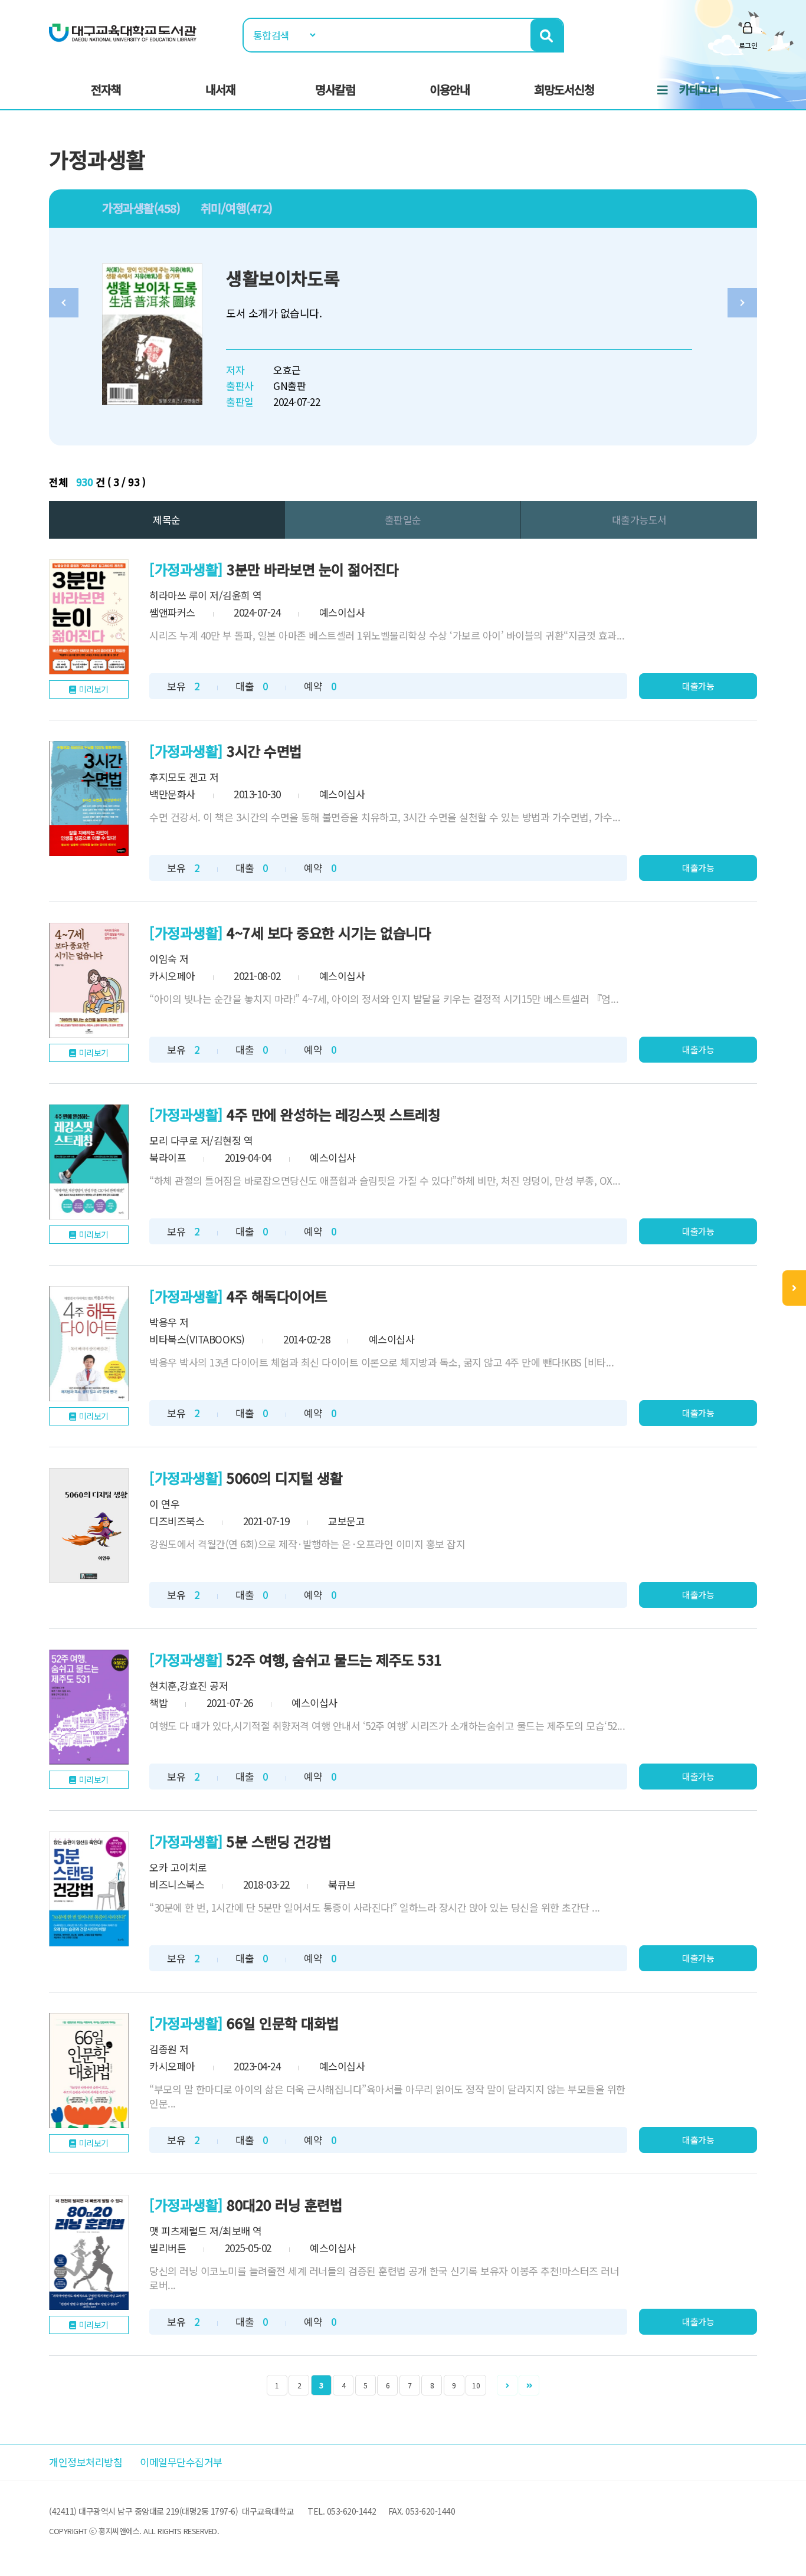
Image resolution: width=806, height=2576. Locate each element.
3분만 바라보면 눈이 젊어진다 (312, 569)
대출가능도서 (639, 520)
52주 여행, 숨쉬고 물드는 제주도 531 (334, 1659)
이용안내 (450, 89)
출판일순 (403, 520)
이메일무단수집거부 (181, 2462)
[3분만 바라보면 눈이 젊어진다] (89, 617)
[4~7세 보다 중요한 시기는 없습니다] (89, 980)
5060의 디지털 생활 (284, 1478)
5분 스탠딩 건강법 (279, 1841)
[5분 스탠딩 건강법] (89, 1889)
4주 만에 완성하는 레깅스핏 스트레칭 (333, 1114)
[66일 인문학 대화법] (89, 2071)
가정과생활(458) (141, 208)
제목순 (167, 520)
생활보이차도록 (283, 278)
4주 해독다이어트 (277, 1296)
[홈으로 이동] (123, 32)
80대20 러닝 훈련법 (284, 2205)
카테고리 (699, 89)
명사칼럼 (335, 89)
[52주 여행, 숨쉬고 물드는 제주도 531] (89, 1707)
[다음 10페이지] (529, 2385)
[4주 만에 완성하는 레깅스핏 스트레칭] (89, 1162)
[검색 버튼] (547, 35)
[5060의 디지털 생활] (89, 1525)
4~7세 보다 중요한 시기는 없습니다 (329, 933)
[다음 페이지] (507, 2385)
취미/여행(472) (237, 208)
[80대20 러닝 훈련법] (89, 2252)
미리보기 (94, 689)
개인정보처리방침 (86, 2462)
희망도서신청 (564, 89)
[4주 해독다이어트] (89, 1344)
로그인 (748, 45)
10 (476, 2385)
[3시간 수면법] (89, 799)
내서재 (220, 89)
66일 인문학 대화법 (283, 2023)
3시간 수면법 (264, 751)
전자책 (106, 89)
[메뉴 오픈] (794, 1288)
